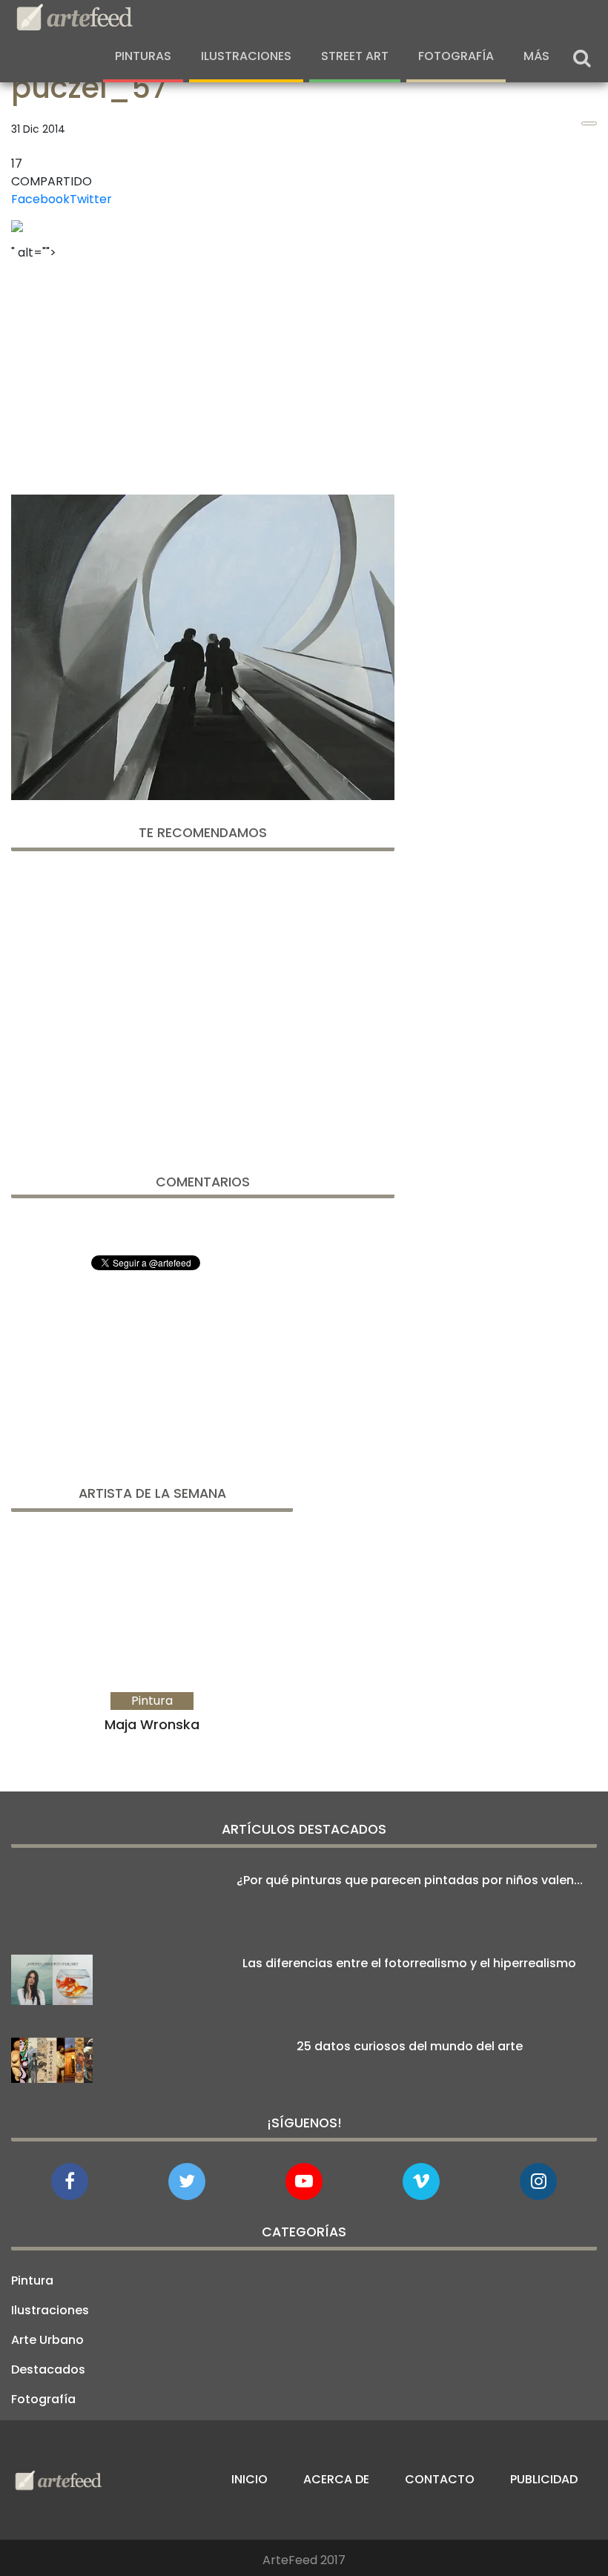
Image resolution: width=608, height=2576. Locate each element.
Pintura (32, 2281)
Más (536, 56)
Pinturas (143, 56)
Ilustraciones (246, 56)
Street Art (355, 56)
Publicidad (544, 2479)
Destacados (48, 2369)
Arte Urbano (47, 2340)
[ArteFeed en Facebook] (70, 2182)
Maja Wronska (152, 1724)
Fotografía (456, 56)
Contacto (440, 2479)
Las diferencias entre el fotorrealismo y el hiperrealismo (409, 1963)
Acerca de (336, 2479)
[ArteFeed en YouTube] (304, 2182)
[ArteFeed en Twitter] (187, 2182)
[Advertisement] (203, 373)
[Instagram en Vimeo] (538, 2182)
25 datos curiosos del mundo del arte (410, 2046)
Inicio (250, 2479)
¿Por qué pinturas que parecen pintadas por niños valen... (410, 1880)
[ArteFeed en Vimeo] (421, 2182)
